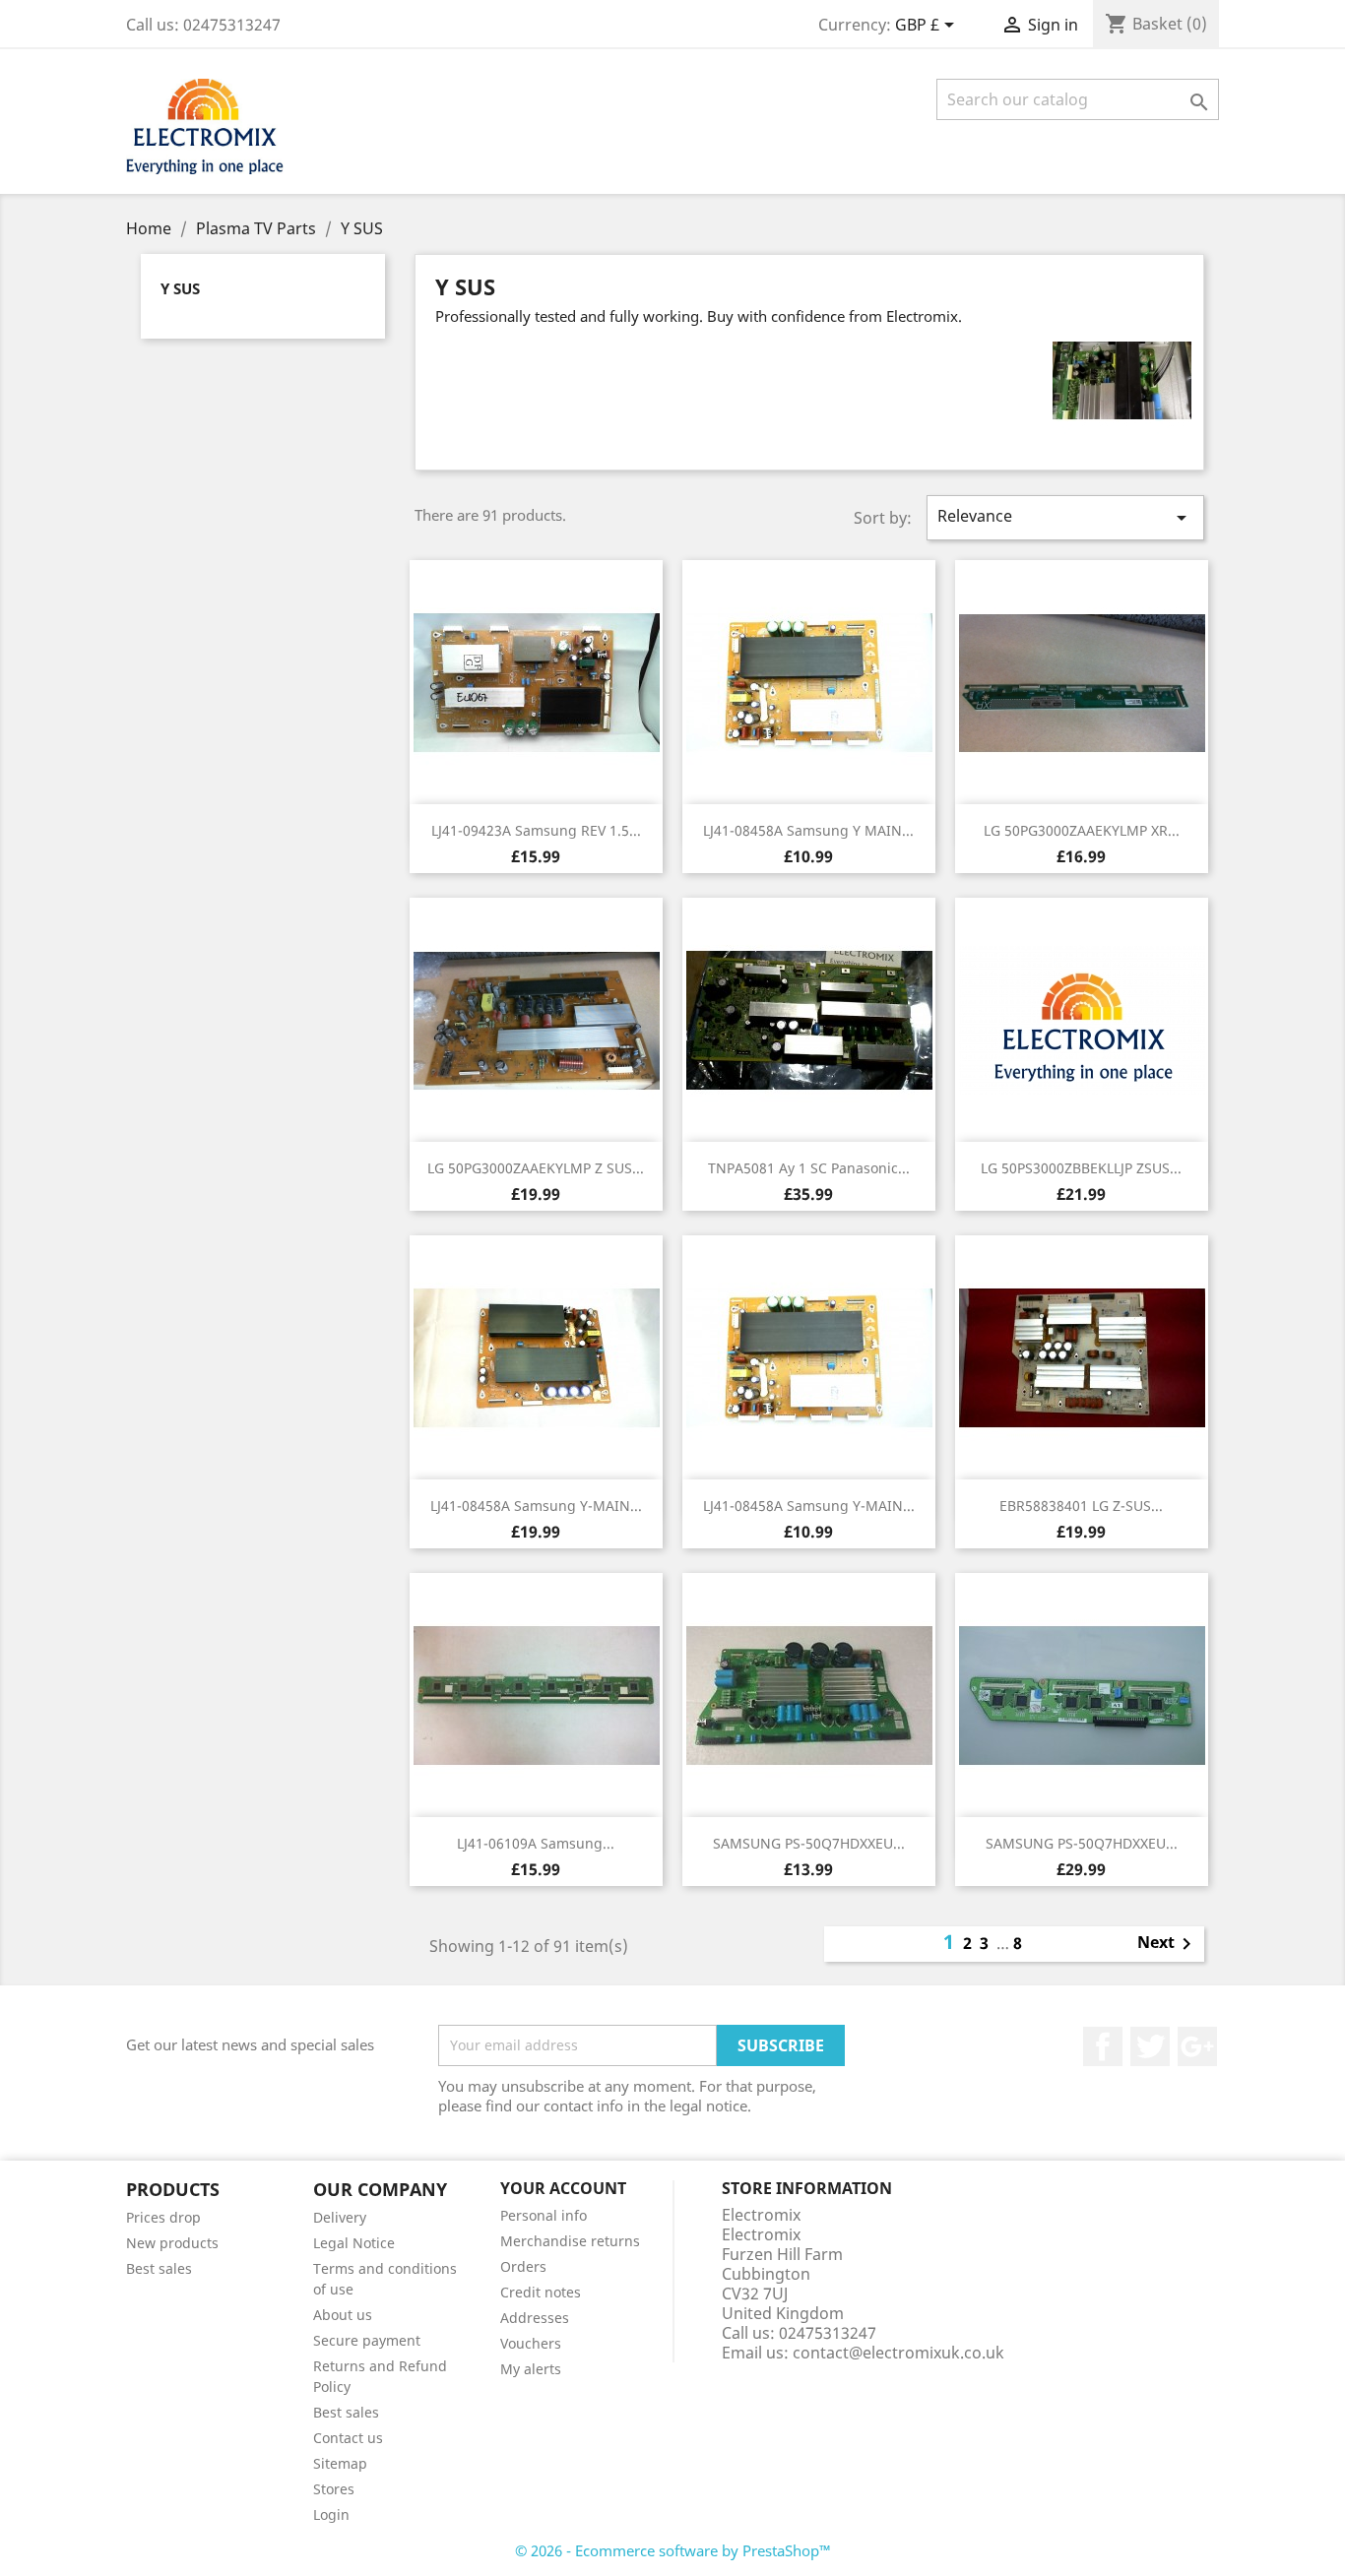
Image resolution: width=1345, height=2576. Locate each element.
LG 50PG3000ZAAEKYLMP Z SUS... (536, 1168)
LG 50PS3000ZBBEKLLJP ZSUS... (1081, 1168)
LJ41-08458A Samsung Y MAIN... (808, 830)
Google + (1197, 2046)
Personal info (544, 2215)
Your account (563, 2188)
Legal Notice (354, 2243)
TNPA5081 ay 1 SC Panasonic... (809, 1168)
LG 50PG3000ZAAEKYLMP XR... (1082, 830)
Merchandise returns (570, 2241)
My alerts (531, 2369)
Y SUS (180, 288)
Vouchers (531, 2343)
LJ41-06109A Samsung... (536, 1843)
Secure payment (367, 2340)
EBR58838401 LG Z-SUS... (1081, 1506)
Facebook (1103, 2046)
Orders (523, 2266)
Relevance (1065, 517)
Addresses (535, 2318)
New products (172, 2243)
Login (331, 2514)
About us (343, 2315)
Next (1168, 1944)
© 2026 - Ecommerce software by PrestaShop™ (673, 2550)
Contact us (348, 2438)
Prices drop (163, 2217)
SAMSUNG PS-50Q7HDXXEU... (809, 1843)
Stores (334, 2489)
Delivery (340, 2217)
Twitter (1150, 2046)
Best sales (159, 2268)
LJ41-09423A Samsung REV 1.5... (536, 830)
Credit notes (541, 2292)
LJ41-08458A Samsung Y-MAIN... (536, 1506)
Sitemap (340, 2463)
